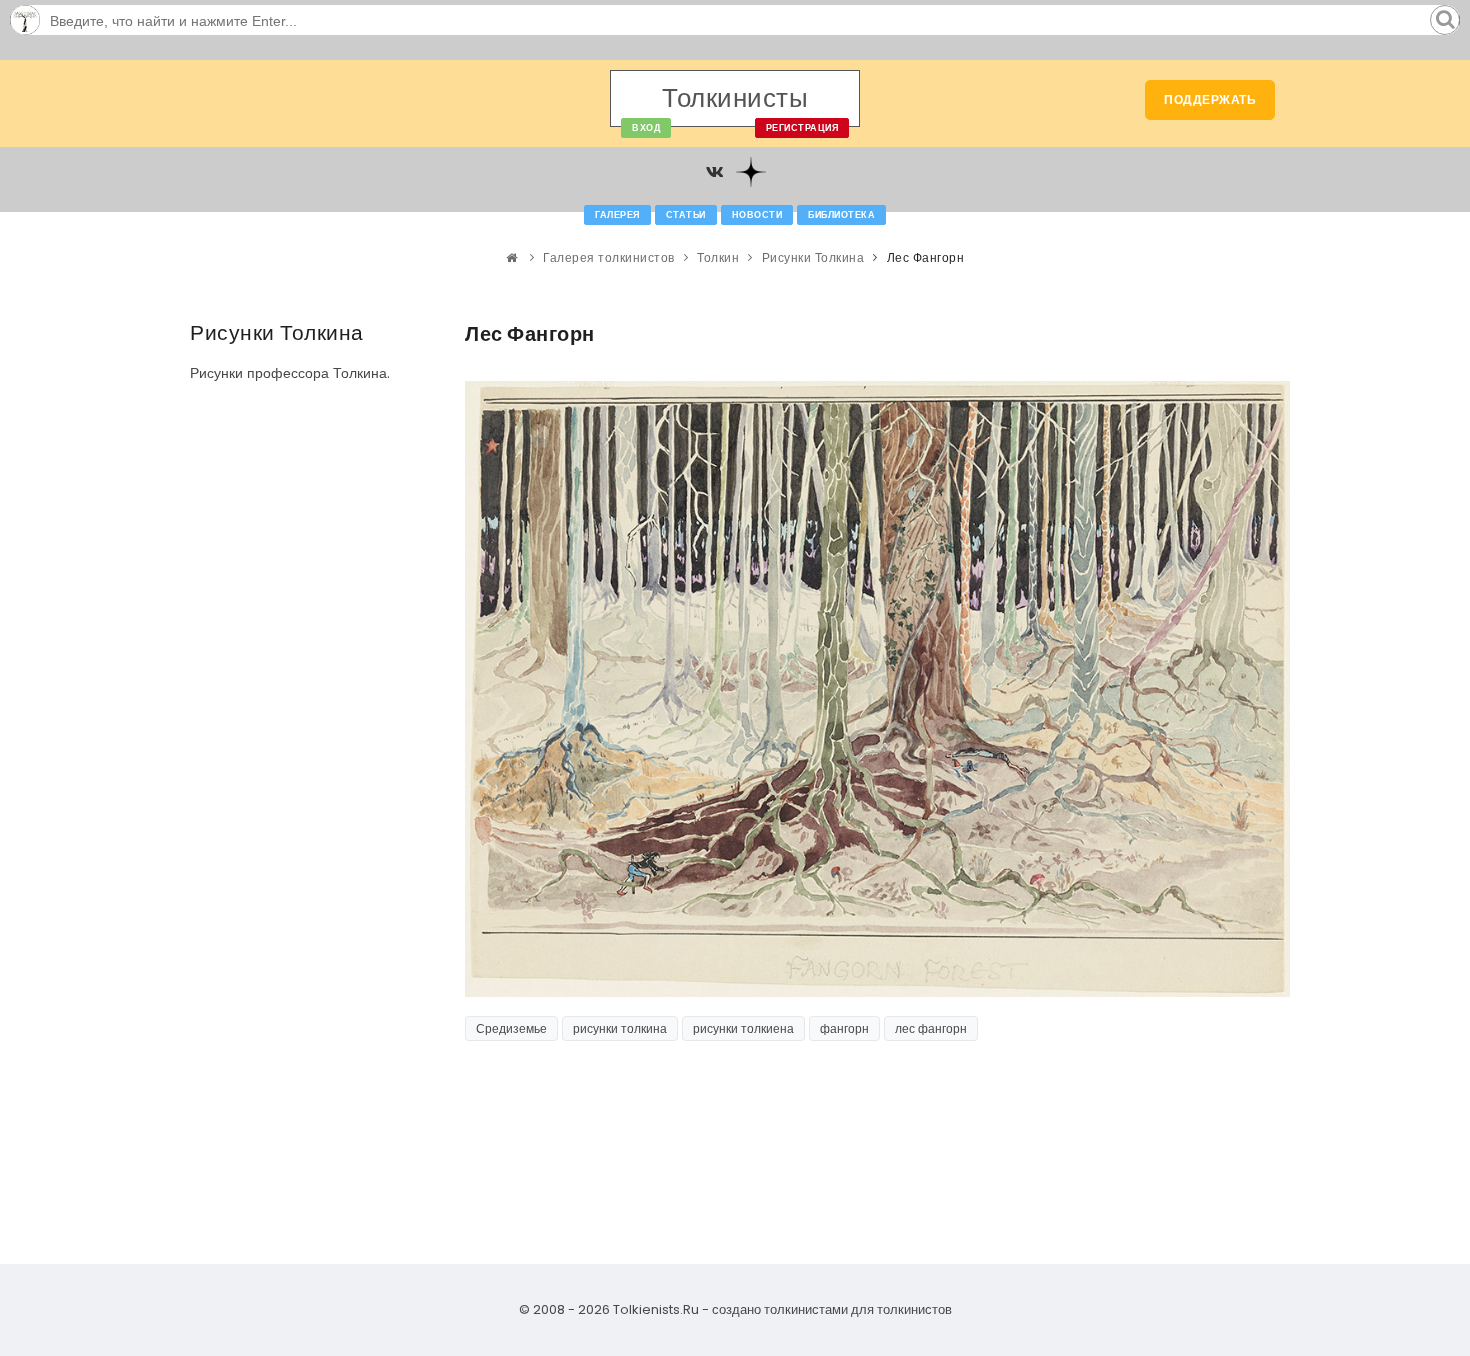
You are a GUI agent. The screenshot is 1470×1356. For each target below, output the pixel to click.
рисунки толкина (620, 1028)
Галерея (617, 215)
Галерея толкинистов (609, 257)
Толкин (718, 257)
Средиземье (511, 1028)
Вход (646, 128)
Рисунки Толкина (813, 257)
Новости (757, 215)
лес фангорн (931, 1028)
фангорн (844, 1028)
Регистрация (802, 128)
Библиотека (841, 215)
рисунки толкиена (743, 1028)
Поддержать (1210, 99)
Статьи (686, 215)
